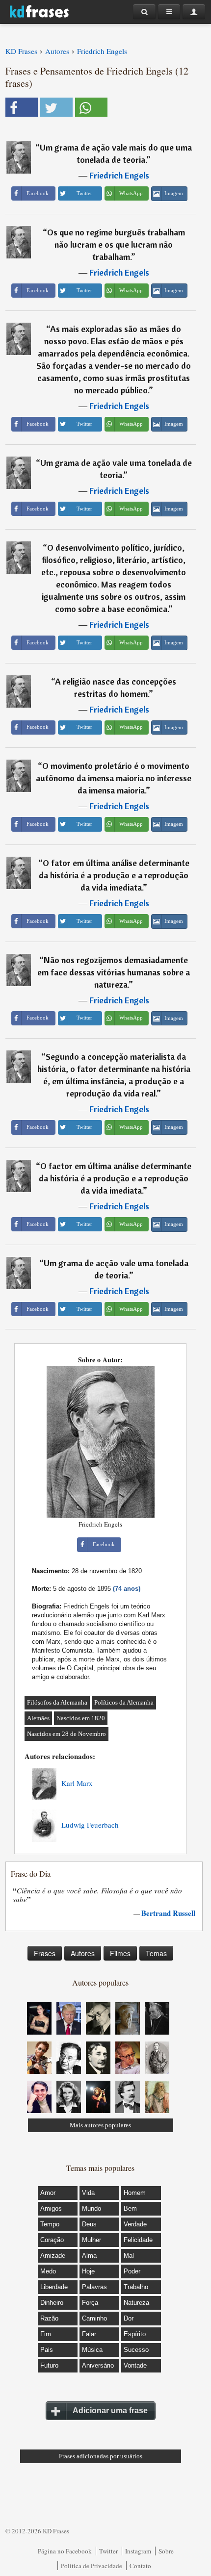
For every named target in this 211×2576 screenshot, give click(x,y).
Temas (156, 1953)
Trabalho (136, 2287)
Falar (89, 2334)
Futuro (49, 2365)
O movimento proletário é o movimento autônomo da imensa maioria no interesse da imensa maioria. (114, 778)
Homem (135, 2193)
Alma (89, 2256)
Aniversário (98, 2365)
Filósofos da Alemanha (57, 1702)
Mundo (92, 2208)
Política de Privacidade (92, 2566)
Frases (45, 1953)
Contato (140, 2566)
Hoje (88, 2271)
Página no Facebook (65, 2551)
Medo (48, 2271)
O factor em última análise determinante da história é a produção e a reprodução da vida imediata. (115, 1178)
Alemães (38, 1718)
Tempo (50, 2224)
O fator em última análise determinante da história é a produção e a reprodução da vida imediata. (114, 875)
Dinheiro (52, 2303)
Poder (132, 2271)
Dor (129, 2318)
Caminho (94, 2318)
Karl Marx (77, 1783)
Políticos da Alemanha (124, 1702)
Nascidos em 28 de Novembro (66, 1734)
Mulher (92, 2240)
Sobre (166, 2551)
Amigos (51, 2208)
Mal (129, 2256)
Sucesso (136, 2350)
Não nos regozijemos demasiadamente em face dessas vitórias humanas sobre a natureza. (114, 972)
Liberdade (54, 2287)
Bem (130, 2208)
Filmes (120, 1953)
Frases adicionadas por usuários (101, 2456)
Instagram (138, 2551)
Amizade (53, 2256)
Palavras (94, 2287)
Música (92, 2350)
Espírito (135, 2334)
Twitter (108, 2551)
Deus (89, 2224)
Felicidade (138, 2240)
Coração (52, 2240)
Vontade (135, 2365)
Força (90, 2303)
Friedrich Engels (119, 175)
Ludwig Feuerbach (90, 1825)
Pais (47, 2350)
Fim (46, 2334)
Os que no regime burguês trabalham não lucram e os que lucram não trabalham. (116, 244)
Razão (49, 2318)
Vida (88, 2193)
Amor (48, 2193)
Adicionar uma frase (110, 2410)
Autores (83, 1953)
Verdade (135, 2224)
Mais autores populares (100, 2125)
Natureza (136, 2303)
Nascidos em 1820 (81, 1718)
